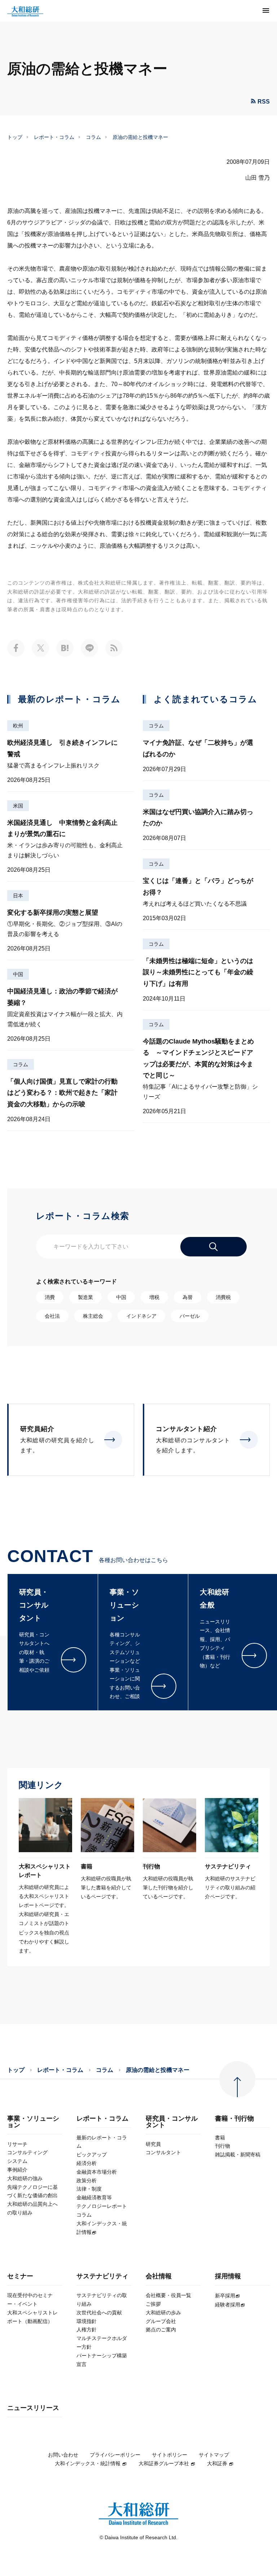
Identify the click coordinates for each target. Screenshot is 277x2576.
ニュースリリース (33, 2408)
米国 (18, 806)
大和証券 (217, 2463)
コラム (93, 137)
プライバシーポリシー (115, 2455)
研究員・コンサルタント (172, 2122)
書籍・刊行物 (234, 2119)
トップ (15, 137)
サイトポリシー (170, 2455)
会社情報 (159, 2276)
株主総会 (93, 1316)
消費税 (223, 1297)
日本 (18, 896)
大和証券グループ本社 (164, 2463)
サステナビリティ (102, 2276)
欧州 (18, 726)
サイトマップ (214, 2455)
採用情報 (228, 2276)
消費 (50, 1297)
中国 (18, 974)
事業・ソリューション (33, 2122)
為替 (188, 1297)
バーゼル (190, 1316)
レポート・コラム (54, 137)
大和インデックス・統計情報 (88, 2463)
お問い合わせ (63, 2455)
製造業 (85, 1297)
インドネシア (141, 1316)
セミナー (20, 2276)
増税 (154, 1297)
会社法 (52, 1316)
